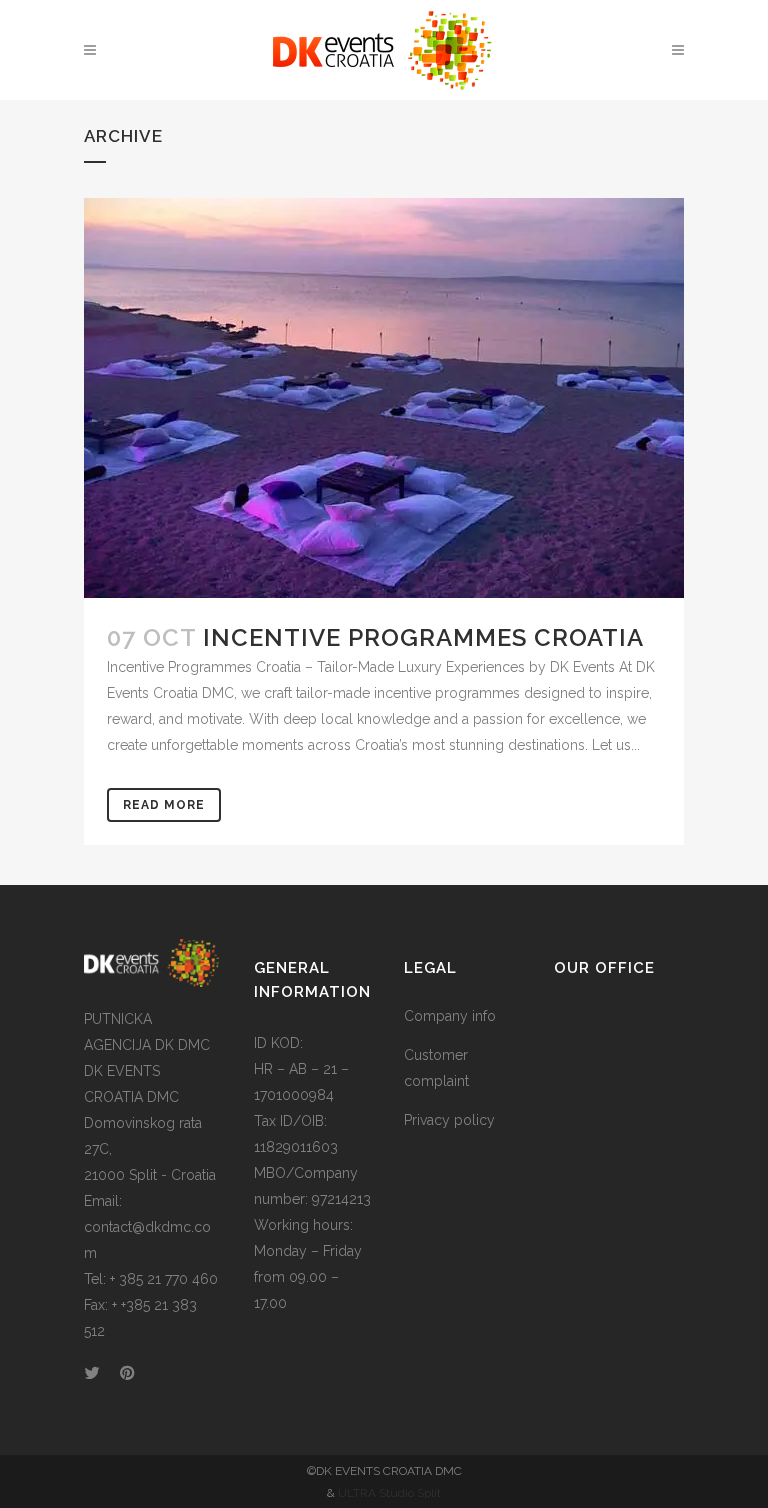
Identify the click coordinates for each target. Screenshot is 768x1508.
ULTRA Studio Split (389, 1493)
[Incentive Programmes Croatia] (384, 398)
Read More (164, 805)
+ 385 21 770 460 (164, 1279)
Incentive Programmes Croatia (423, 637)
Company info (450, 1016)
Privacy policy (449, 1120)
